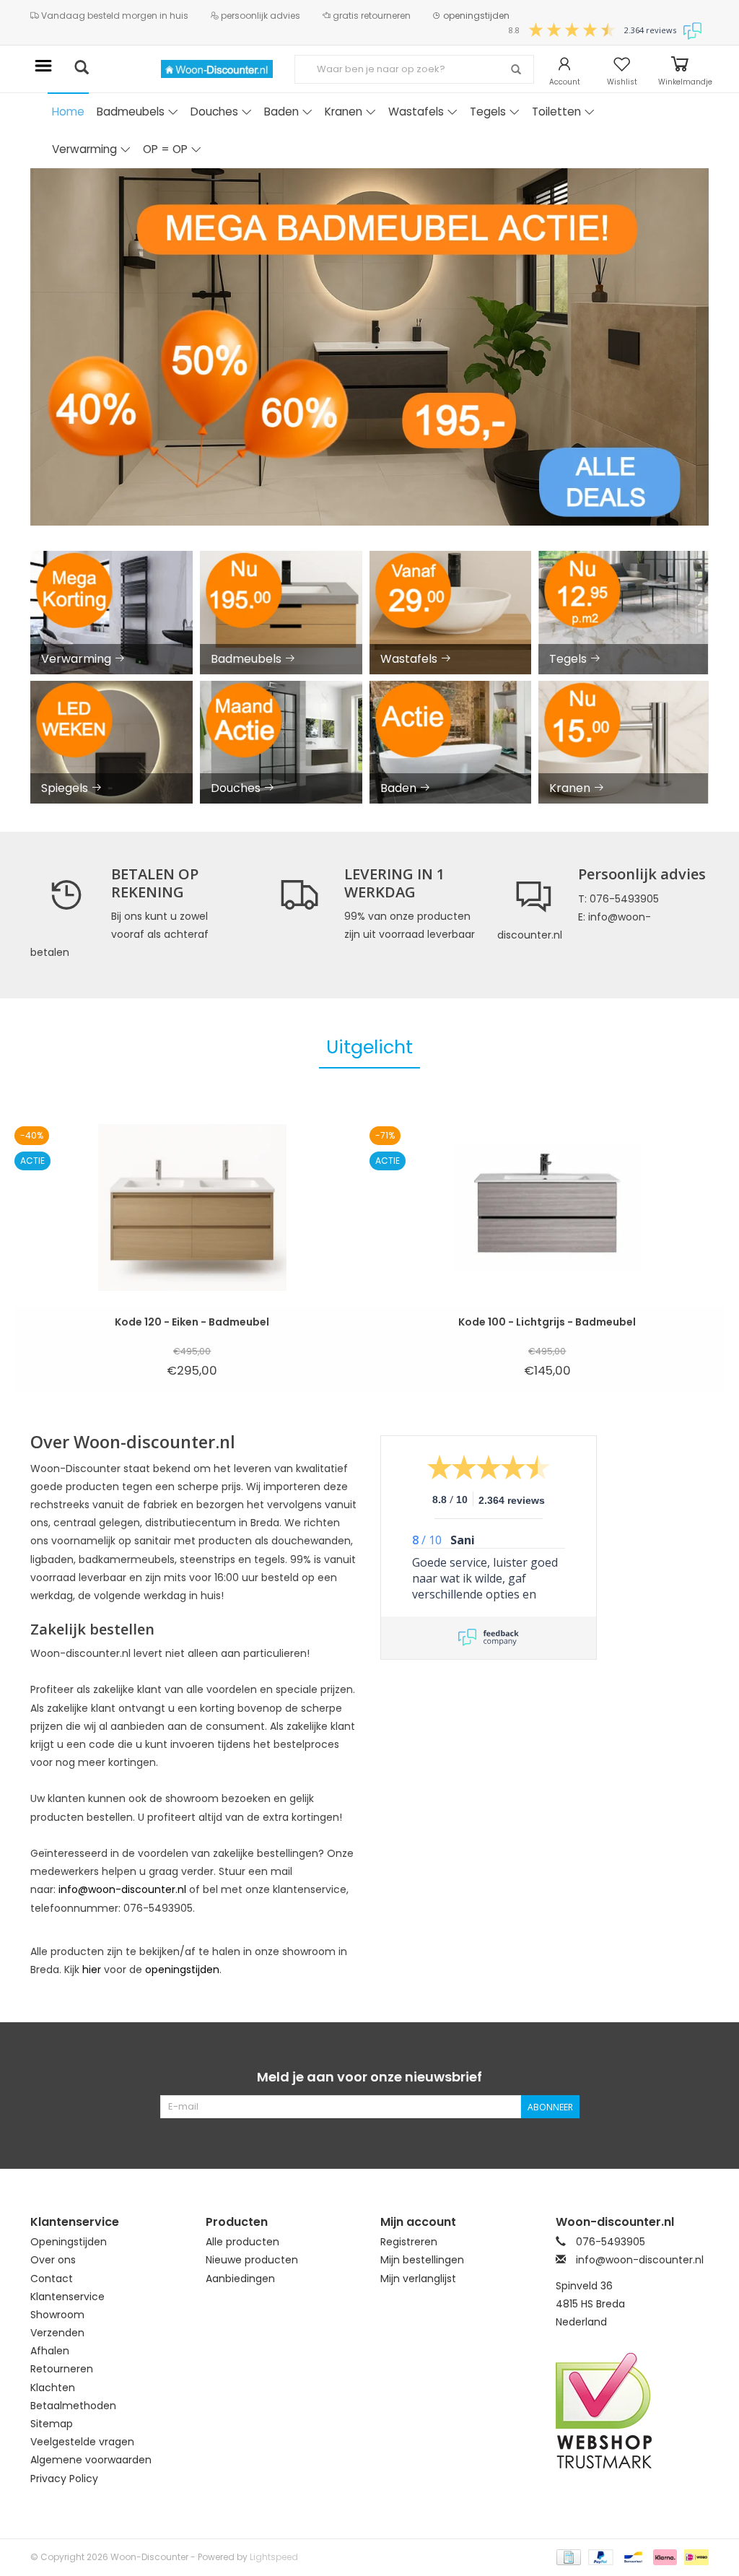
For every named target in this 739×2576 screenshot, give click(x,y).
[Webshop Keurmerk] (633, 2411)
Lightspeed (274, 2557)
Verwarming (84, 149)
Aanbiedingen (240, 2279)
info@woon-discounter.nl (122, 1889)
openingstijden (475, 16)
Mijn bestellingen (422, 2260)
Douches (214, 112)
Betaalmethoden (73, 2406)
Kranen (344, 112)
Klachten (53, 2388)
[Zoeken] (516, 70)
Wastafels (416, 112)
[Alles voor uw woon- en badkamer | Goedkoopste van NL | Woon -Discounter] (217, 69)
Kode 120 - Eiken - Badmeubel (192, 1322)
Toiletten (556, 112)
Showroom (57, 2315)
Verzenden (57, 2333)
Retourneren (62, 2369)
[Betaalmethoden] (567, 2556)
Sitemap (52, 2424)
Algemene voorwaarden (91, 2460)
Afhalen (50, 2351)
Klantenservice (67, 2297)
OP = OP (165, 149)
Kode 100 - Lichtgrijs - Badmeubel (547, 1322)
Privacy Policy (64, 2479)
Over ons (53, 2260)
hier (92, 1970)
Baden (281, 112)
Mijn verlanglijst (418, 2279)
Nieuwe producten (252, 2260)
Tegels (488, 112)
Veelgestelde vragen (82, 2442)
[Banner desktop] (369, 347)
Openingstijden (69, 2242)
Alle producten (242, 2242)
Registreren (409, 2242)
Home (68, 112)
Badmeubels (131, 112)
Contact (52, 2279)
